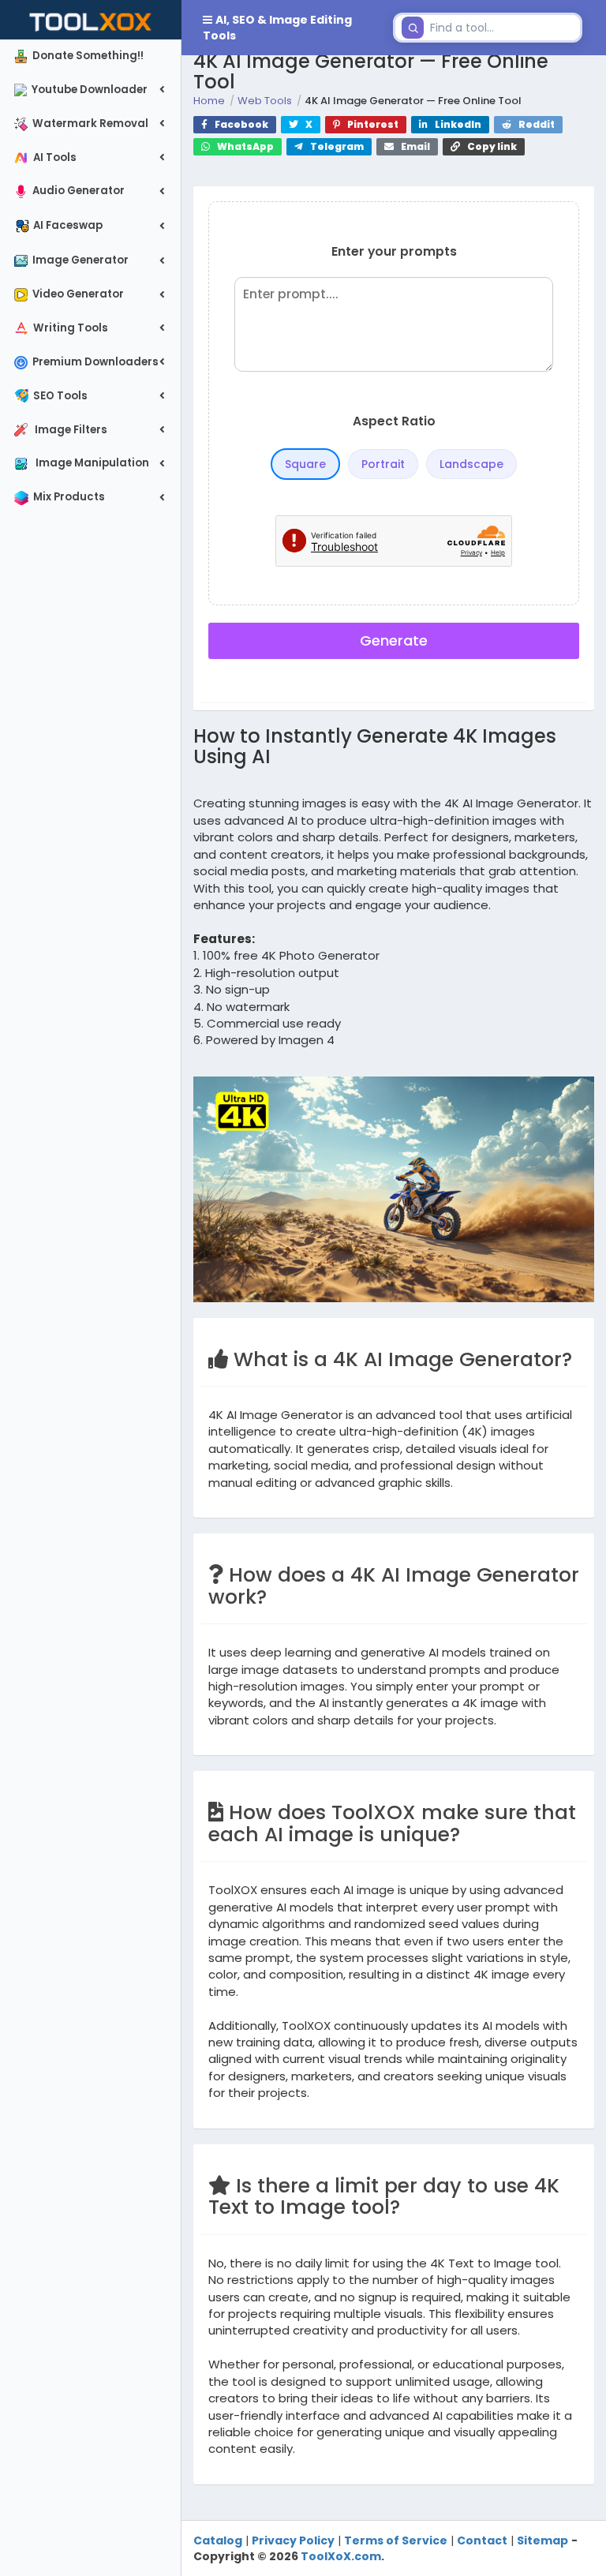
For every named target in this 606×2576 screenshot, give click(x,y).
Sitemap (542, 2540)
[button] (284, 28)
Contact (482, 2540)
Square (305, 464)
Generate (394, 640)
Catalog (218, 2540)
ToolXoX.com (341, 2556)
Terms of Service (396, 2540)
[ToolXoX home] (91, 20)
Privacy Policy (293, 2540)
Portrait (383, 464)
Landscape (471, 464)
